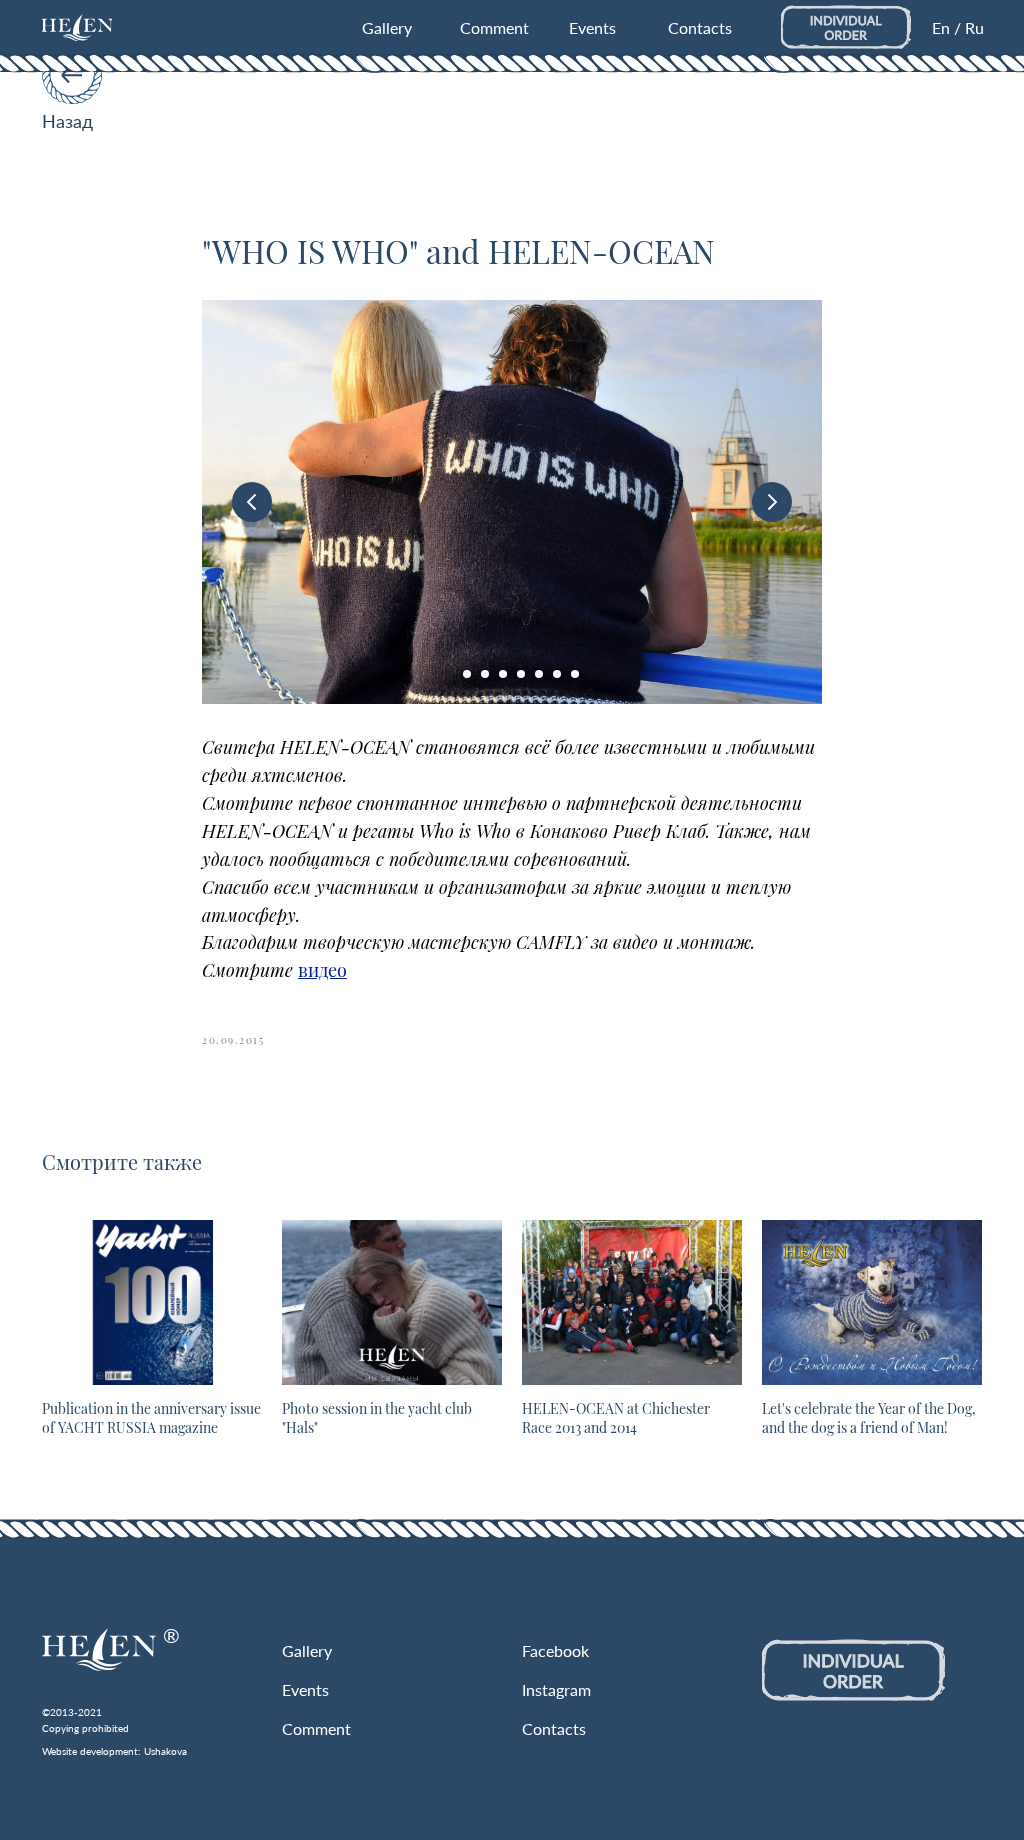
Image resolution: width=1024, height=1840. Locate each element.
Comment (494, 27)
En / (946, 27)
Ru (974, 27)
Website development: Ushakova (114, 1751)
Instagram (556, 1689)
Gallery (387, 27)
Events (592, 27)
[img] (77, 27)
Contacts (700, 27)
